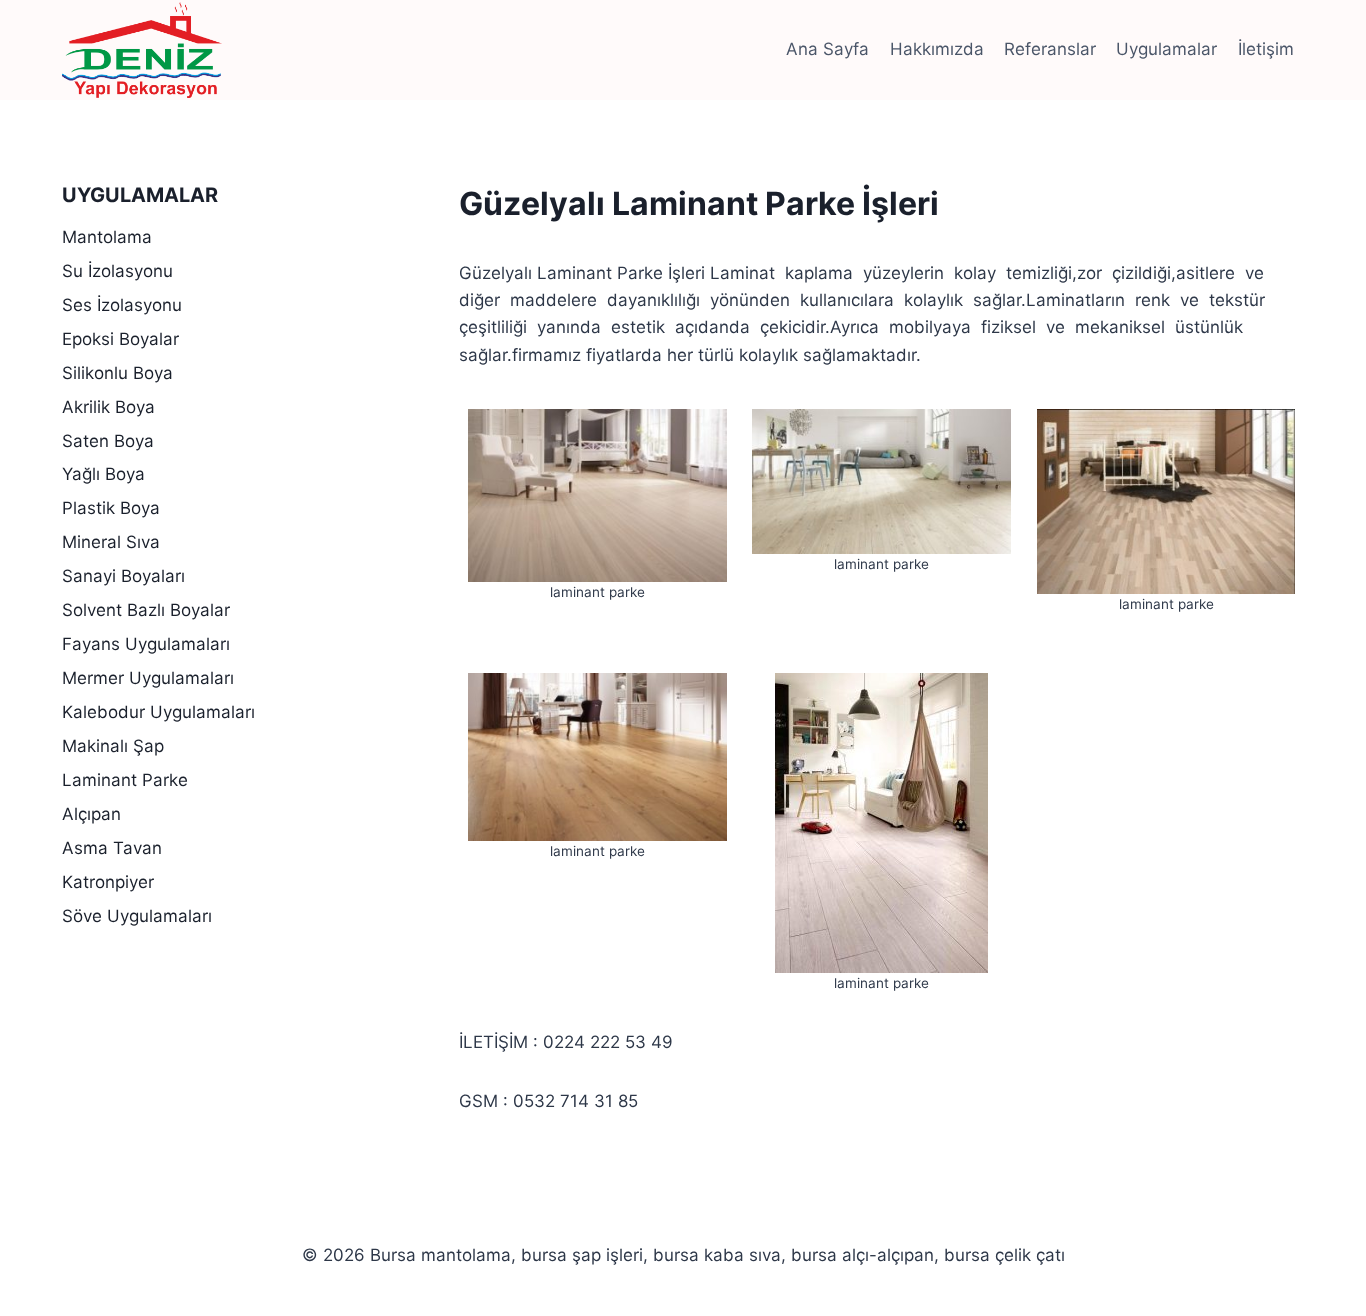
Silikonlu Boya (117, 373)
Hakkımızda (937, 49)
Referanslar (1050, 49)
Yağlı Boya (103, 474)
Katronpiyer (108, 882)
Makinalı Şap (113, 746)
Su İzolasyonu (117, 271)
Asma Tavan (112, 848)
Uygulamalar (1166, 49)
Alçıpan (91, 814)
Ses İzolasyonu (122, 305)
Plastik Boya (111, 508)
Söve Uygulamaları (137, 916)
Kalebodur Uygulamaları (158, 712)
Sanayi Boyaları (123, 576)
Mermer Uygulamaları (148, 678)
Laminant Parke (125, 780)
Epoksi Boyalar (120, 339)
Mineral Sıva (111, 542)
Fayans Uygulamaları (146, 644)
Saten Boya (108, 441)
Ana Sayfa (827, 49)
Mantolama (107, 237)
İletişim (1266, 49)
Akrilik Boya (108, 407)
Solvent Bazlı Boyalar (146, 610)
